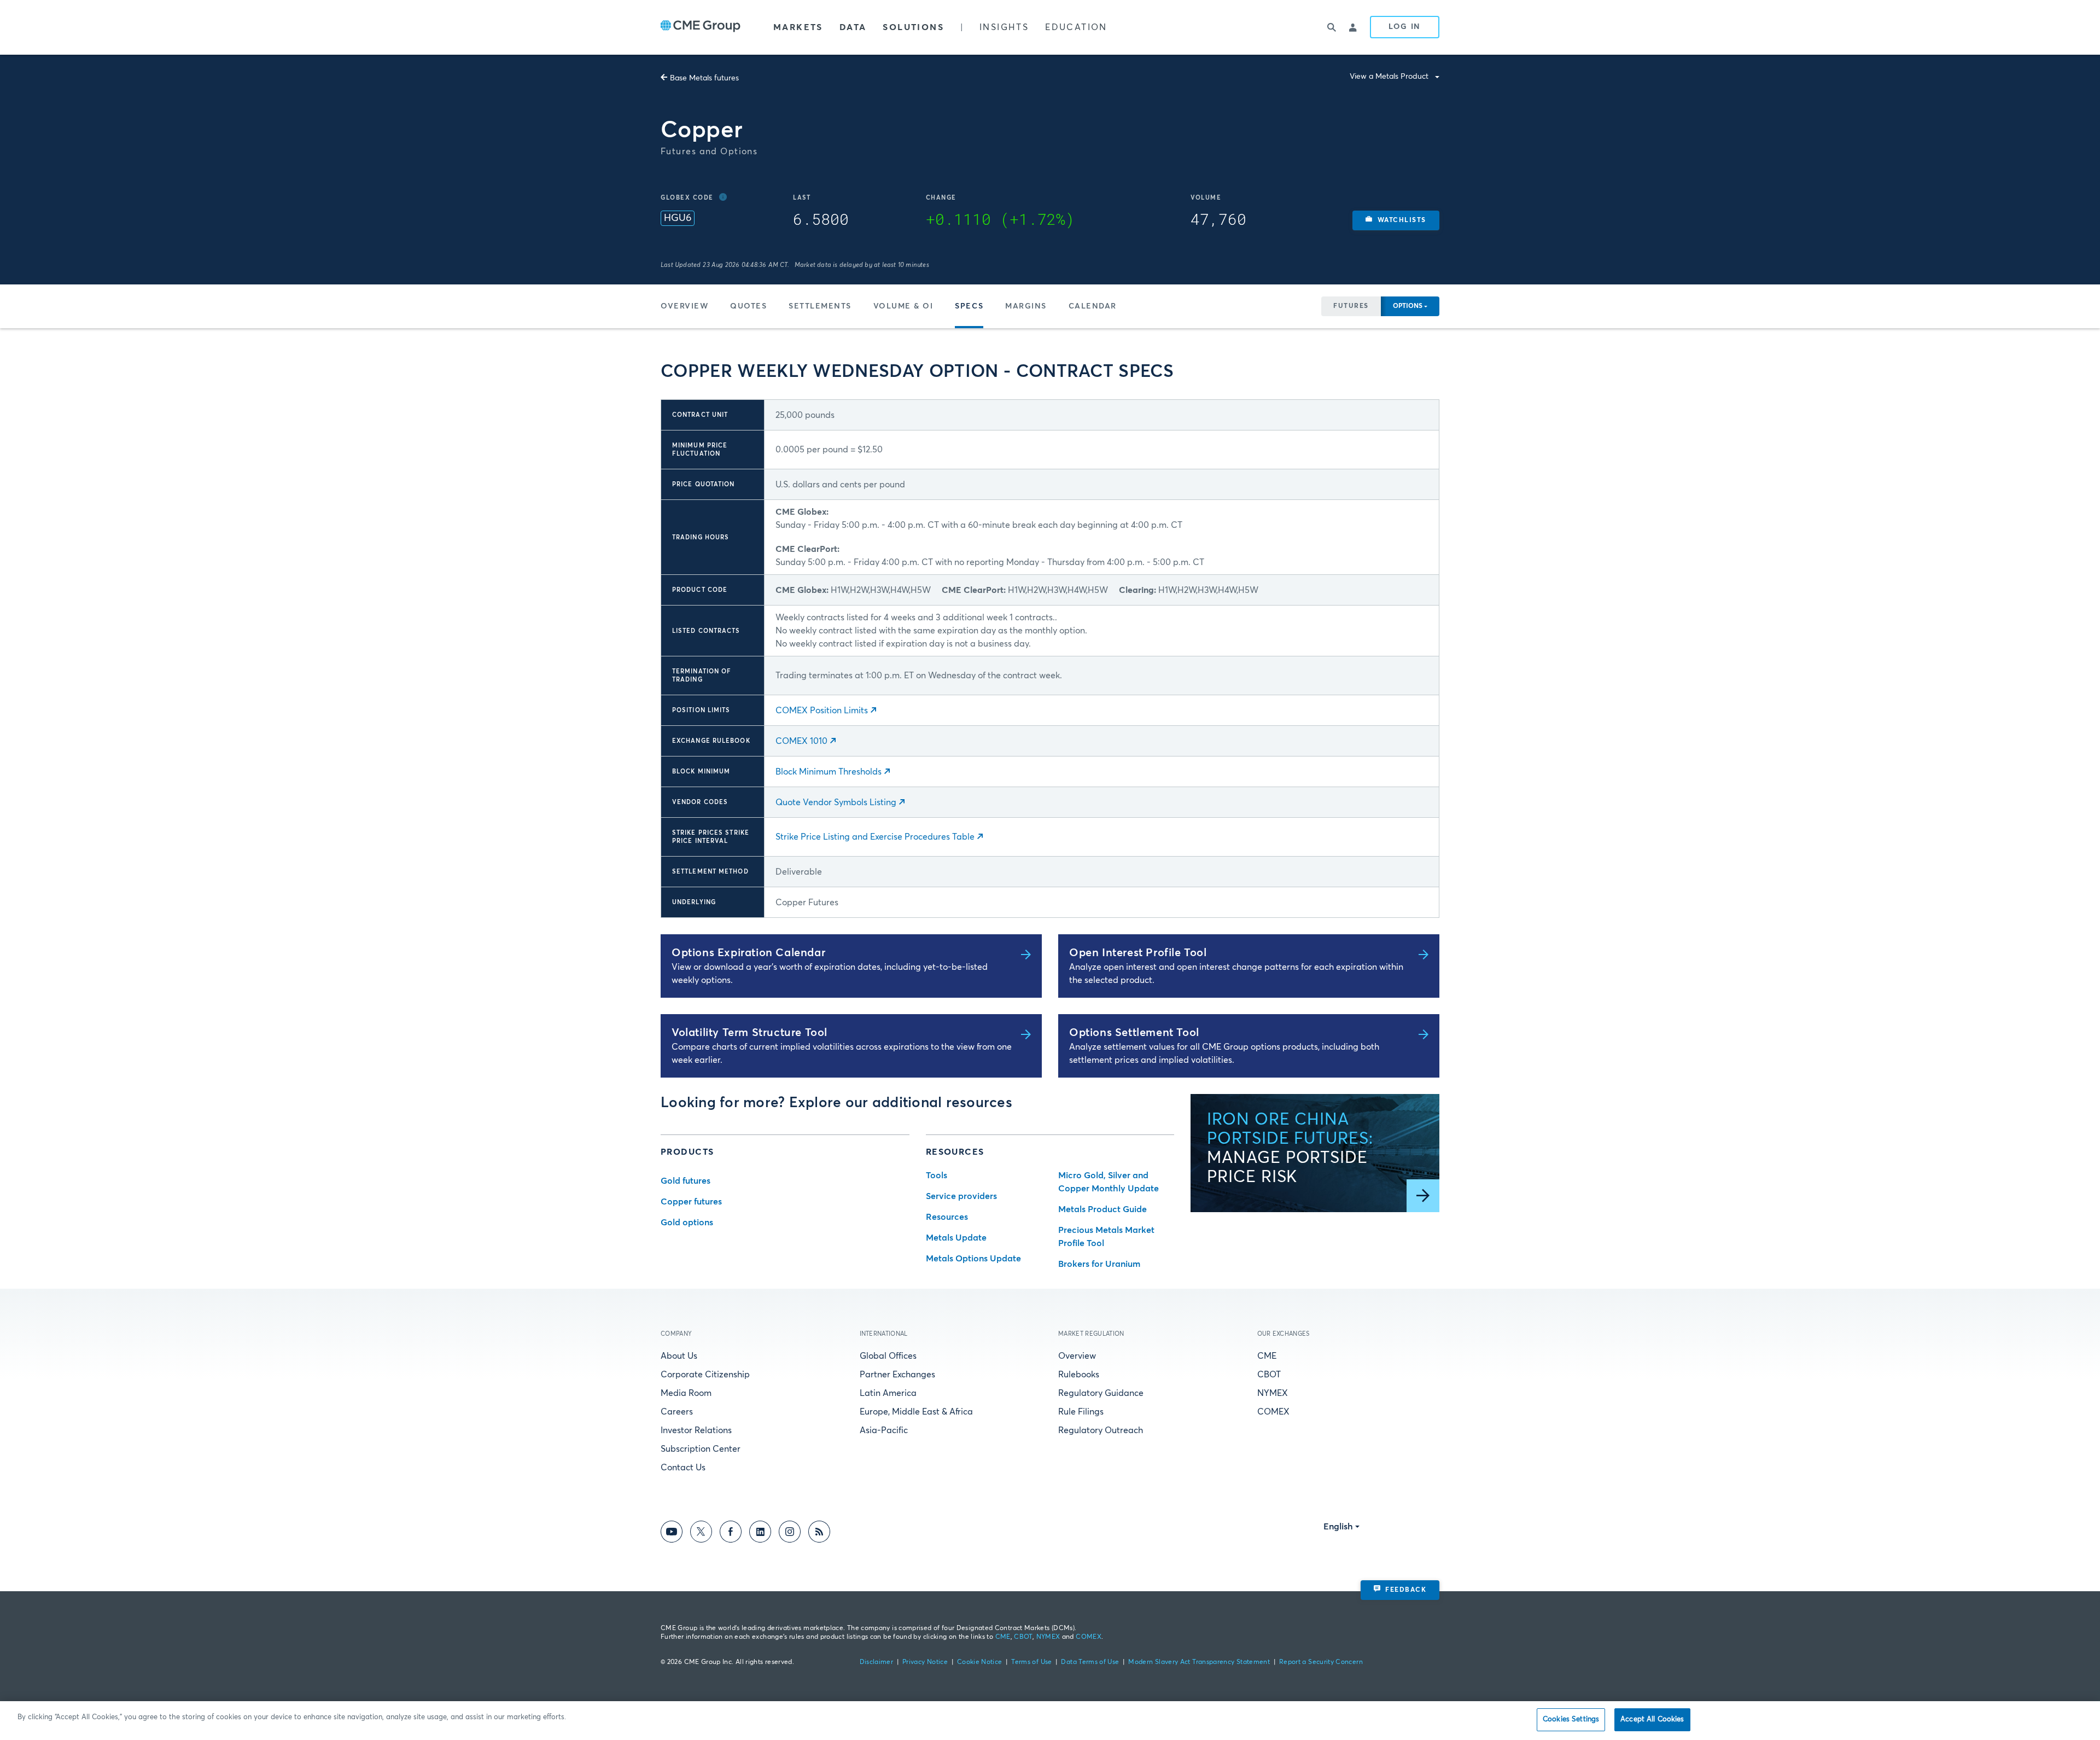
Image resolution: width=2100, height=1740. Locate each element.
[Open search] (1332, 27)
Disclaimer (877, 1662)
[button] (1396, 220)
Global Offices (888, 1356)
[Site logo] (701, 27)
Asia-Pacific (884, 1430)
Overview (684, 306)
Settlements (820, 306)
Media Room (686, 1393)
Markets (798, 27)
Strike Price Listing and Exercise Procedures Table (875, 837)
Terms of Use (1031, 1662)
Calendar (1093, 306)
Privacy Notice (925, 1662)
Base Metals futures (704, 78)
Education (1076, 27)
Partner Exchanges (897, 1375)
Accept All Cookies (1652, 1719)
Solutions (913, 27)
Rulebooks (1079, 1375)
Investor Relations (696, 1430)
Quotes (748, 306)
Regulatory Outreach (1101, 1430)
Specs (969, 306)
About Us (679, 1356)
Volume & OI (903, 306)
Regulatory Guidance (1101, 1393)
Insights (1004, 27)
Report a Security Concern (1321, 1662)
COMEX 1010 (801, 741)
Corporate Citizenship (705, 1375)
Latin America (888, 1393)
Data (853, 27)
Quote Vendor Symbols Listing (836, 802)
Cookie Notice (980, 1662)
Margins (1026, 306)
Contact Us (683, 1468)
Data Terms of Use (1090, 1662)
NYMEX (1273, 1393)
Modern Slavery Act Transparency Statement (1199, 1662)
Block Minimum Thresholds (829, 772)
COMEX (1273, 1412)
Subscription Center (701, 1449)
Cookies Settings (1571, 1719)
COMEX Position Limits (822, 711)
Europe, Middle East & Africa (916, 1412)
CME (1267, 1356)
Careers (677, 1412)
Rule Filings (1081, 1412)
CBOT (1269, 1375)
